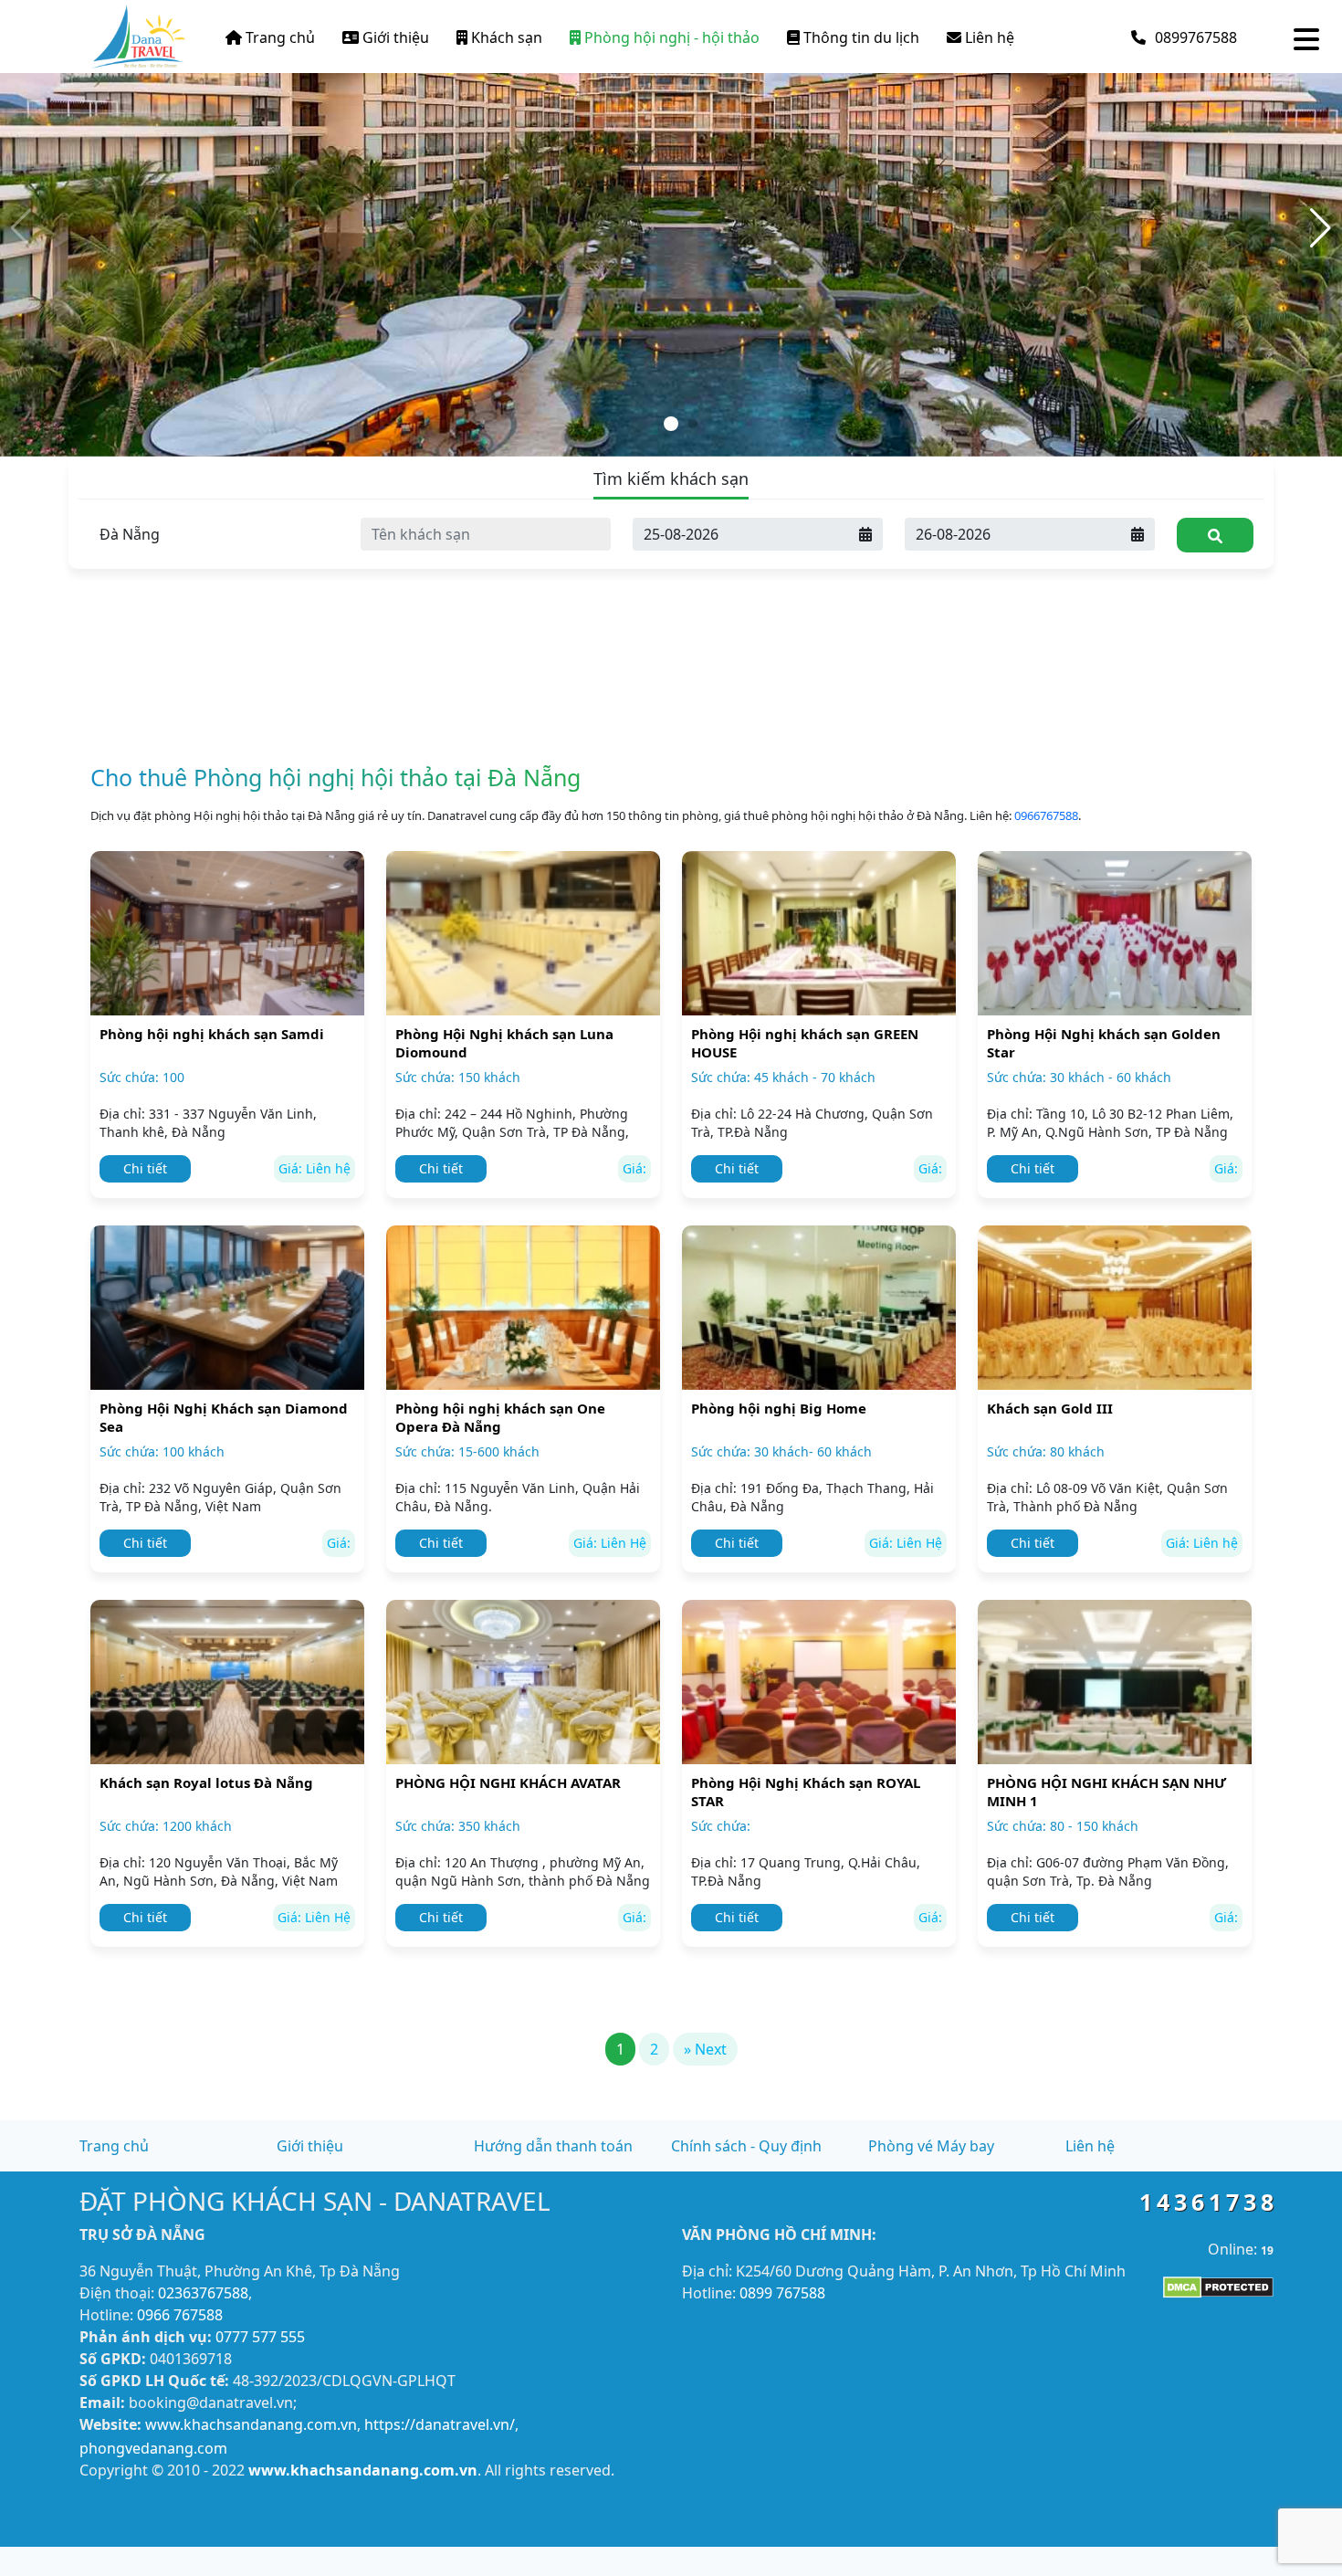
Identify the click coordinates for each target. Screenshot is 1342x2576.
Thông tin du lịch (860, 37)
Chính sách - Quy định (746, 2146)
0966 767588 (180, 2315)
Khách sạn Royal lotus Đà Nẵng (206, 1782)
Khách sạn (505, 37)
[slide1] (671, 226)
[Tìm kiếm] (1215, 535)
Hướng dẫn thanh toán (553, 2146)
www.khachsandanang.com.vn (251, 2424)
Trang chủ (278, 37)
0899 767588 (782, 2293)
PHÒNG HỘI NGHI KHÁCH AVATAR (508, 1782)
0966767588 (1046, 815)
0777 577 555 (260, 2337)
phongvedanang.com (153, 2448)
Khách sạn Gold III (1050, 1408)
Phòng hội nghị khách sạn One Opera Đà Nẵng (500, 1417)
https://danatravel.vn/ (440, 2424)
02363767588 (203, 2293)
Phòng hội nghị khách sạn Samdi (212, 1034)
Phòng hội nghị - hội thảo (670, 37)
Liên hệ (988, 37)
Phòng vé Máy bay (931, 2146)
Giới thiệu (394, 37)
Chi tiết (145, 1168)
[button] (1321, 228)
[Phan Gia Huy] (138, 33)
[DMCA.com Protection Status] (1218, 2286)
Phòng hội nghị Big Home (779, 1408)
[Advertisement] (671, 594)
